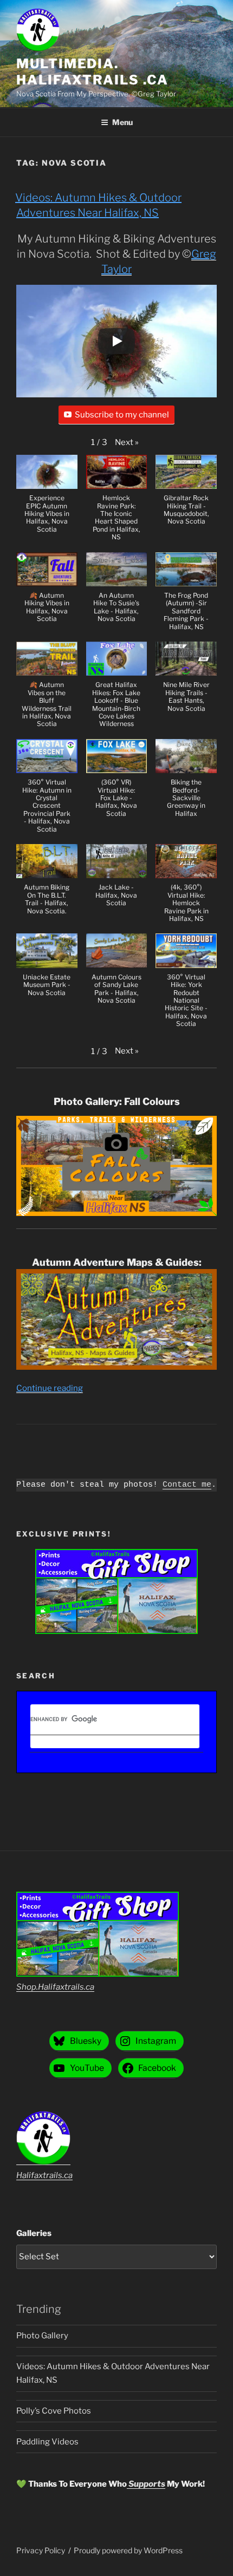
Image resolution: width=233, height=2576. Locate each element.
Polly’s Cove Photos (54, 2411)
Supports (146, 2484)
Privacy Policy (41, 2550)
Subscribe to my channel (122, 415)
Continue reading (50, 1388)
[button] (127, 443)
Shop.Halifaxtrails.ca (55, 1987)
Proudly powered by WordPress (128, 2550)
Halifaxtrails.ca (44, 2175)
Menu (122, 122)
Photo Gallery (42, 2336)
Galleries (34, 2233)
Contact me (187, 1485)
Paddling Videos (47, 2442)
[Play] (116, 341)
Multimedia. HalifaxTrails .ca (92, 72)
